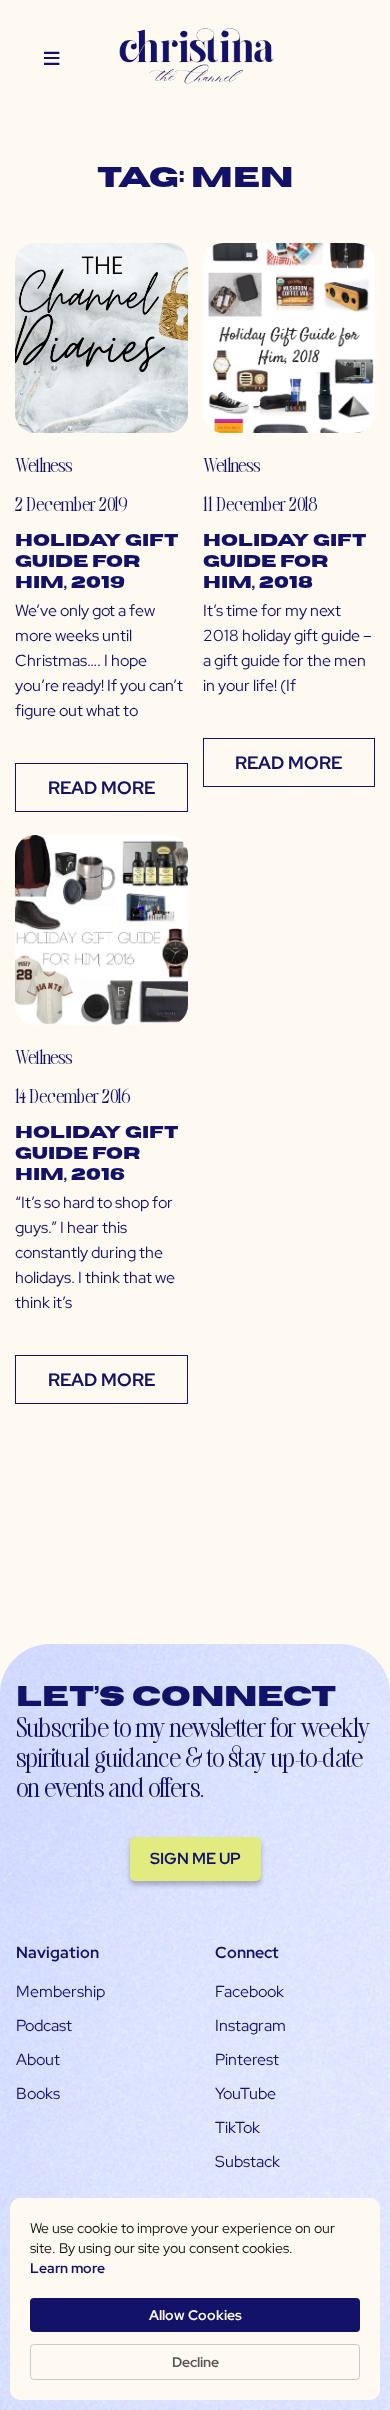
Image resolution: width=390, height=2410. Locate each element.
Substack (247, 2161)
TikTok (237, 2127)
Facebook (249, 1991)
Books (38, 2093)
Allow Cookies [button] (195, 2315)
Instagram (250, 2025)
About (38, 2059)
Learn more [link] (67, 2268)
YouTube (245, 2093)
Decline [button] (195, 2362)
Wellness (43, 464)
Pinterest (247, 2059)
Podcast (44, 2025)
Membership (60, 1991)
